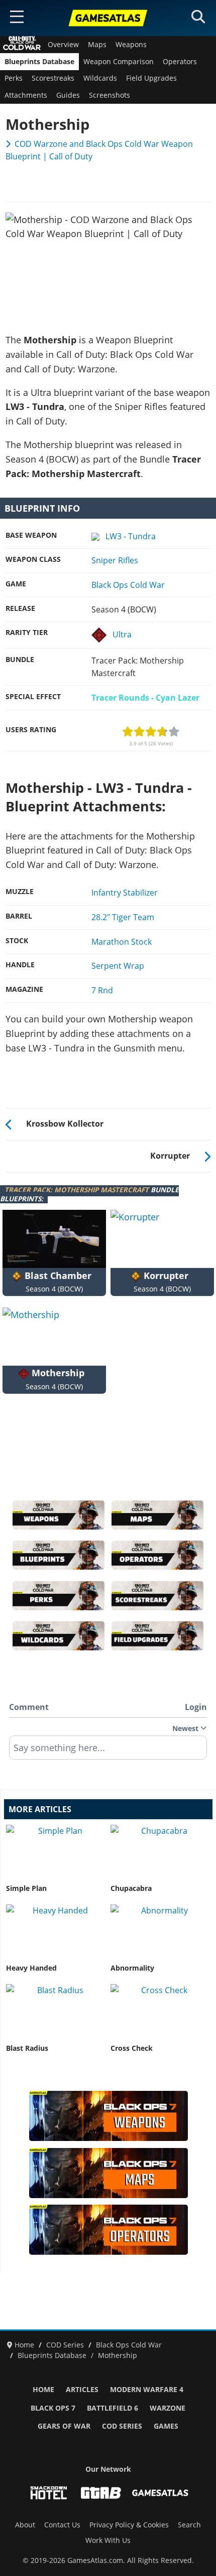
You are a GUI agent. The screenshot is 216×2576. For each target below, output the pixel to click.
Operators (180, 62)
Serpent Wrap (118, 966)
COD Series (122, 2426)
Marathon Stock (122, 942)
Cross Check (132, 2048)
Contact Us (62, 2525)
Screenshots (110, 95)
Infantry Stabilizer (125, 893)
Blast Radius (27, 2048)
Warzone (168, 2408)
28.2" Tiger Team (123, 917)
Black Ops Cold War (128, 585)
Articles (82, 2390)
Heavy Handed (31, 1968)
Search (189, 2525)
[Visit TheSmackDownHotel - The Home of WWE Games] (49, 2493)
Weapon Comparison (119, 62)
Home (43, 2390)
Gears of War (64, 2426)
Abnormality (132, 1968)
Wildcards (100, 78)
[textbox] (108, 1751)
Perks (14, 78)
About (25, 2525)
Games (166, 2426)
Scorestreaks (53, 78)
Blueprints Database (39, 62)
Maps (97, 45)
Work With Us (108, 2540)
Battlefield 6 (113, 2408)
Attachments (26, 95)
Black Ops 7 (53, 2408)
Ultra (122, 634)
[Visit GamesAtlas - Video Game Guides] (160, 2493)
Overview (63, 45)
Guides (68, 95)
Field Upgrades (151, 78)
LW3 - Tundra (130, 536)
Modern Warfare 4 (147, 2390)
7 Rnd (102, 990)
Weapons (131, 45)
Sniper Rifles (115, 560)
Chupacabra (131, 1888)
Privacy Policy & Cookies (129, 2525)
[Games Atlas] (108, 18)
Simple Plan (26, 1888)
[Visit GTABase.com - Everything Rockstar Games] (101, 2493)
